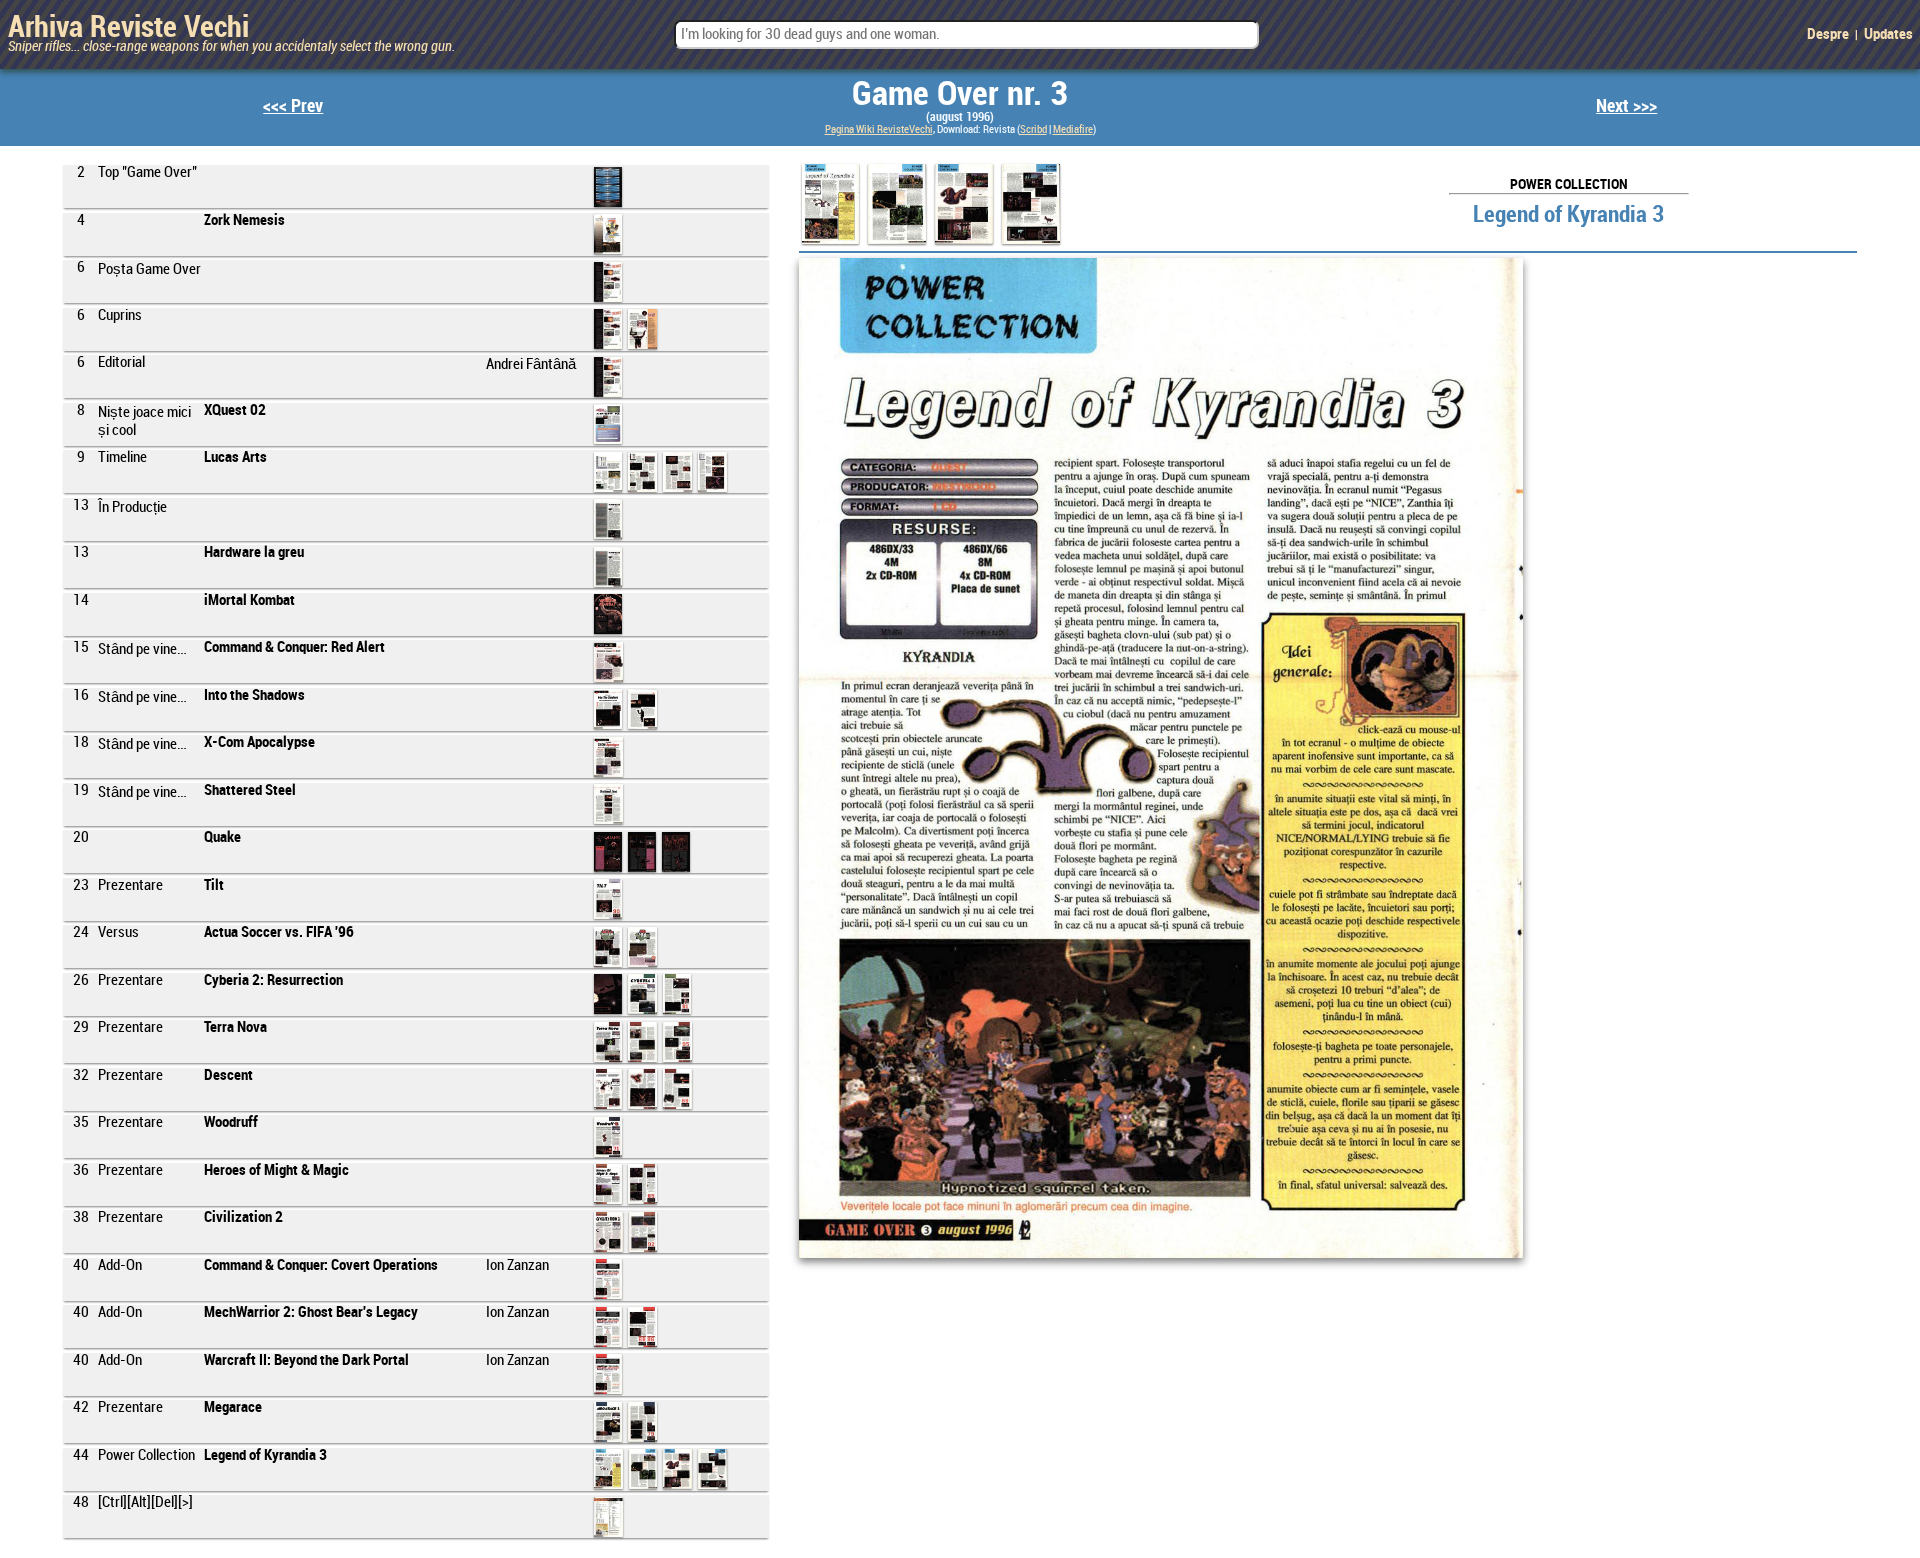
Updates (1888, 35)
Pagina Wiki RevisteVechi (879, 130)
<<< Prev (293, 106)
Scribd (1033, 130)
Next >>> (1626, 106)
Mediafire (1073, 130)
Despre (1828, 35)
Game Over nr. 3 (960, 95)
